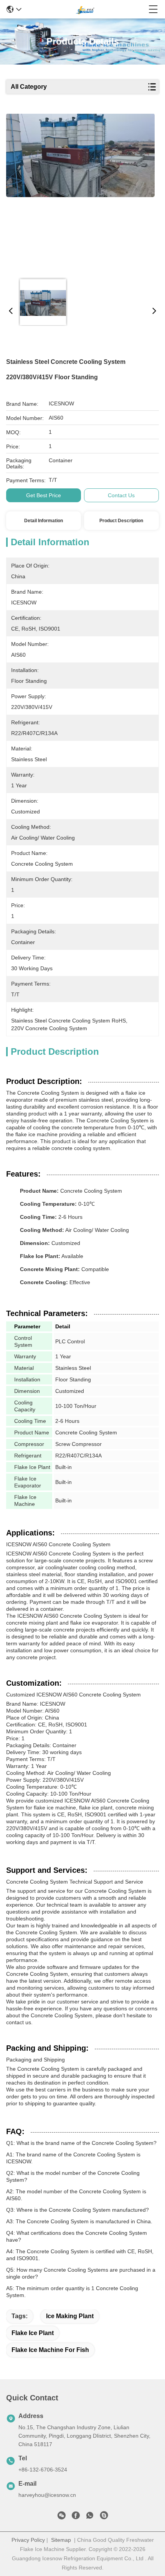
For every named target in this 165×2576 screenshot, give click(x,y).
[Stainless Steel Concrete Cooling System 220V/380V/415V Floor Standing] (80, 193)
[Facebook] (76, 2517)
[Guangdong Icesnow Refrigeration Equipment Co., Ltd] (85, 9)
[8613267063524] (90, 2517)
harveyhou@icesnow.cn (47, 2495)
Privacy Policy (28, 2540)
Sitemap (61, 2540)
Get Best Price (44, 495)
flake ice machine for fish (50, 2350)
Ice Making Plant (70, 2316)
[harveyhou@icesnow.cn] (104, 2517)
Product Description (121, 521)
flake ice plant (33, 2333)
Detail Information (44, 521)
